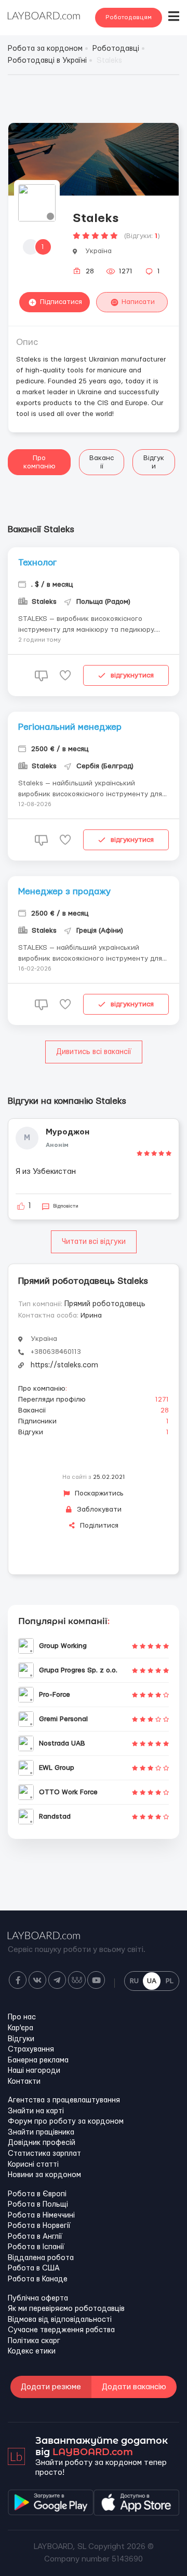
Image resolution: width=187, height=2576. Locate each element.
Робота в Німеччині (41, 2215)
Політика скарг (34, 2341)
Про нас (22, 2017)
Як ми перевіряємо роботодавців (66, 2309)
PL (170, 1981)
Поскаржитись (98, 1493)
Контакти (24, 2082)
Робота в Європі (37, 2194)
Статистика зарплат (44, 2154)
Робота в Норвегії (39, 2226)
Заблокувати (98, 1509)
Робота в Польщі (38, 2205)
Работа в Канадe (38, 2279)
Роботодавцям (129, 17)
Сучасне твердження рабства (61, 2330)
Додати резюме (51, 2387)
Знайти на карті (36, 2111)
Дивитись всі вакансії (94, 1052)
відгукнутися (132, 675)
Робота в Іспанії (36, 2247)
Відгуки (154, 462)
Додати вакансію (134, 2387)
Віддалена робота (41, 2258)
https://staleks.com (64, 1365)
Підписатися (61, 302)
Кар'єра (21, 2028)
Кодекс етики (32, 2351)
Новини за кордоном (44, 2175)
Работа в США (34, 2268)
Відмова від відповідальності (60, 2320)
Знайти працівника (41, 2132)
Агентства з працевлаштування (64, 2100)
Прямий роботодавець (105, 1304)
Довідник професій (42, 2143)
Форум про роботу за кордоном (66, 2122)
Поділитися (98, 1526)
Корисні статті (33, 2165)
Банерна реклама (38, 2060)
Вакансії (102, 462)
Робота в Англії (35, 2237)
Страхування (31, 2049)
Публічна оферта (38, 2298)
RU (134, 1981)
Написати (138, 302)
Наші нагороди (34, 2071)
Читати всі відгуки (94, 1242)
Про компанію (39, 462)
